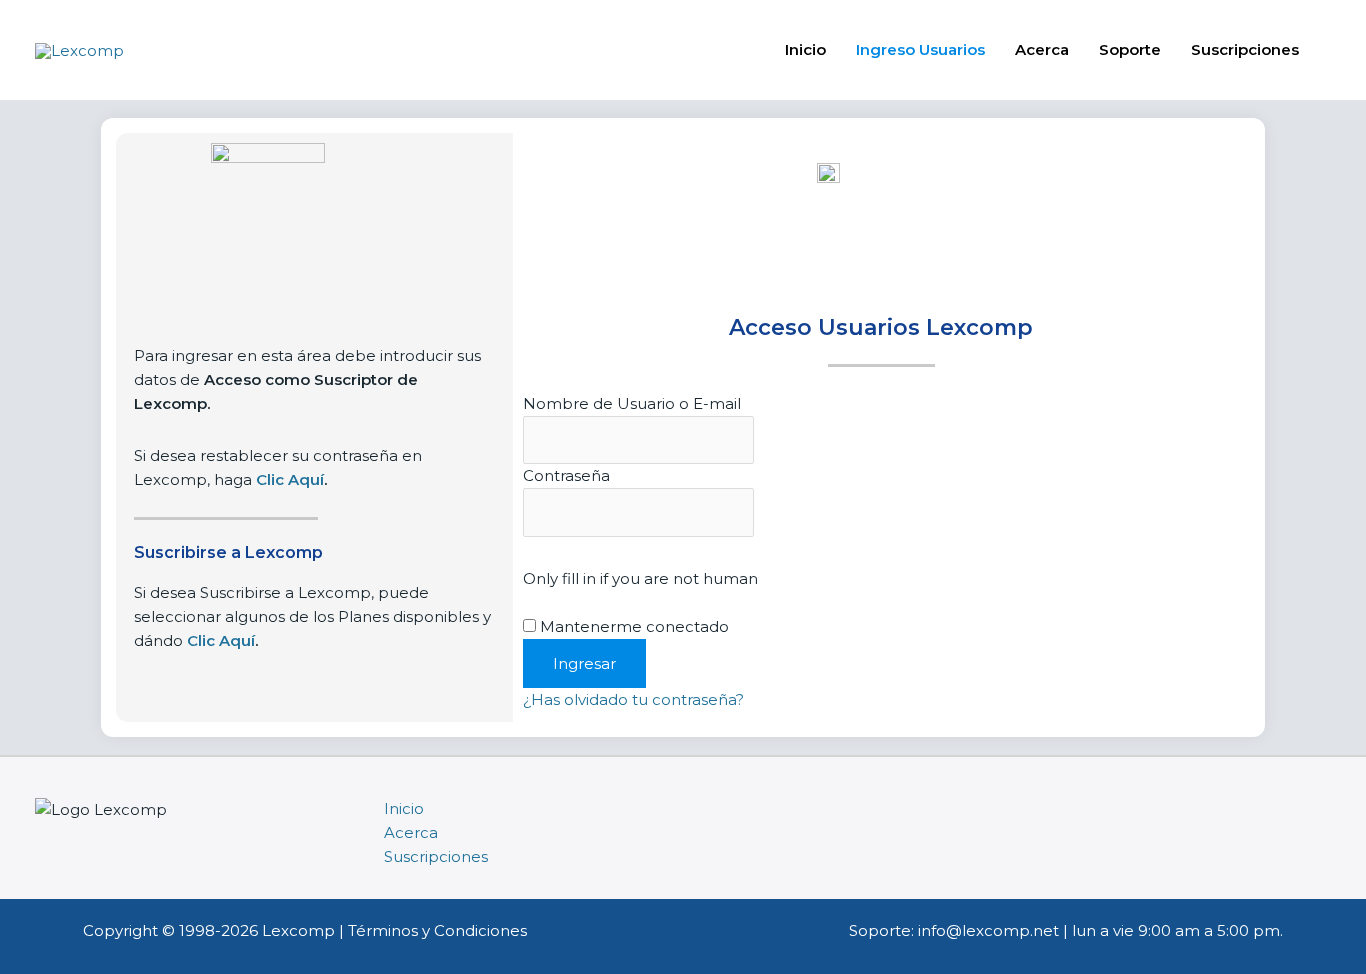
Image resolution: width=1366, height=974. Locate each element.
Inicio (805, 49)
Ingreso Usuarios (920, 49)
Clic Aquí (221, 640)
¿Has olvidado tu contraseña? (633, 699)
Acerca (1042, 49)
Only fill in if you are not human (640, 578)
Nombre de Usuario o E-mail (632, 403)
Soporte (1130, 49)
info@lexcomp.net (988, 930)
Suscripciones (1245, 49)
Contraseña (566, 475)
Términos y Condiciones (437, 930)
